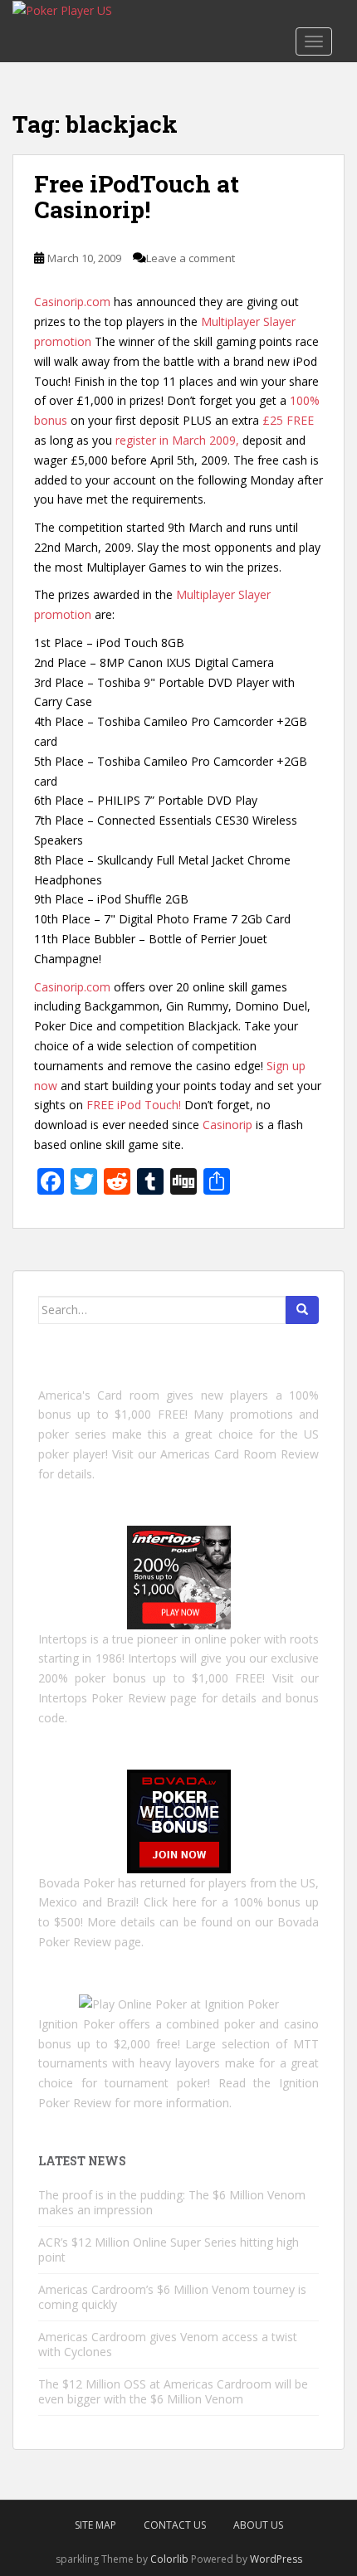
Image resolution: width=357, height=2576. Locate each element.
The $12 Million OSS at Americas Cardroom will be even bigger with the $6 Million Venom (173, 2391)
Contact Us (175, 2525)
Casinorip (227, 1125)
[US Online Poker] (179, 1576)
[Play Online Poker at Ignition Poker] (179, 2003)
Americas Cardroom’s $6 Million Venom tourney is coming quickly (172, 2297)
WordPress (276, 2559)
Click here (170, 1902)
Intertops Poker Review (102, 1698)
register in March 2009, (177, 440)
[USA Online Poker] (179, 1820)
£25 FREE (288, 420)
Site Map (95, 2525)
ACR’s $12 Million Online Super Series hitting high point (169, 2250)
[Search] (302, 1310)
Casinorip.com (72, 302)
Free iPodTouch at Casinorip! (137, 197)
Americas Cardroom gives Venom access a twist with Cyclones (168, 2344)
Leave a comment (191, 258)
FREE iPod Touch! (134, 1105)
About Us (258, 2525)
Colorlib (169, 2559)
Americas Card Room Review (240, 1454)
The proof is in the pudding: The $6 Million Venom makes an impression (172, 2202)
